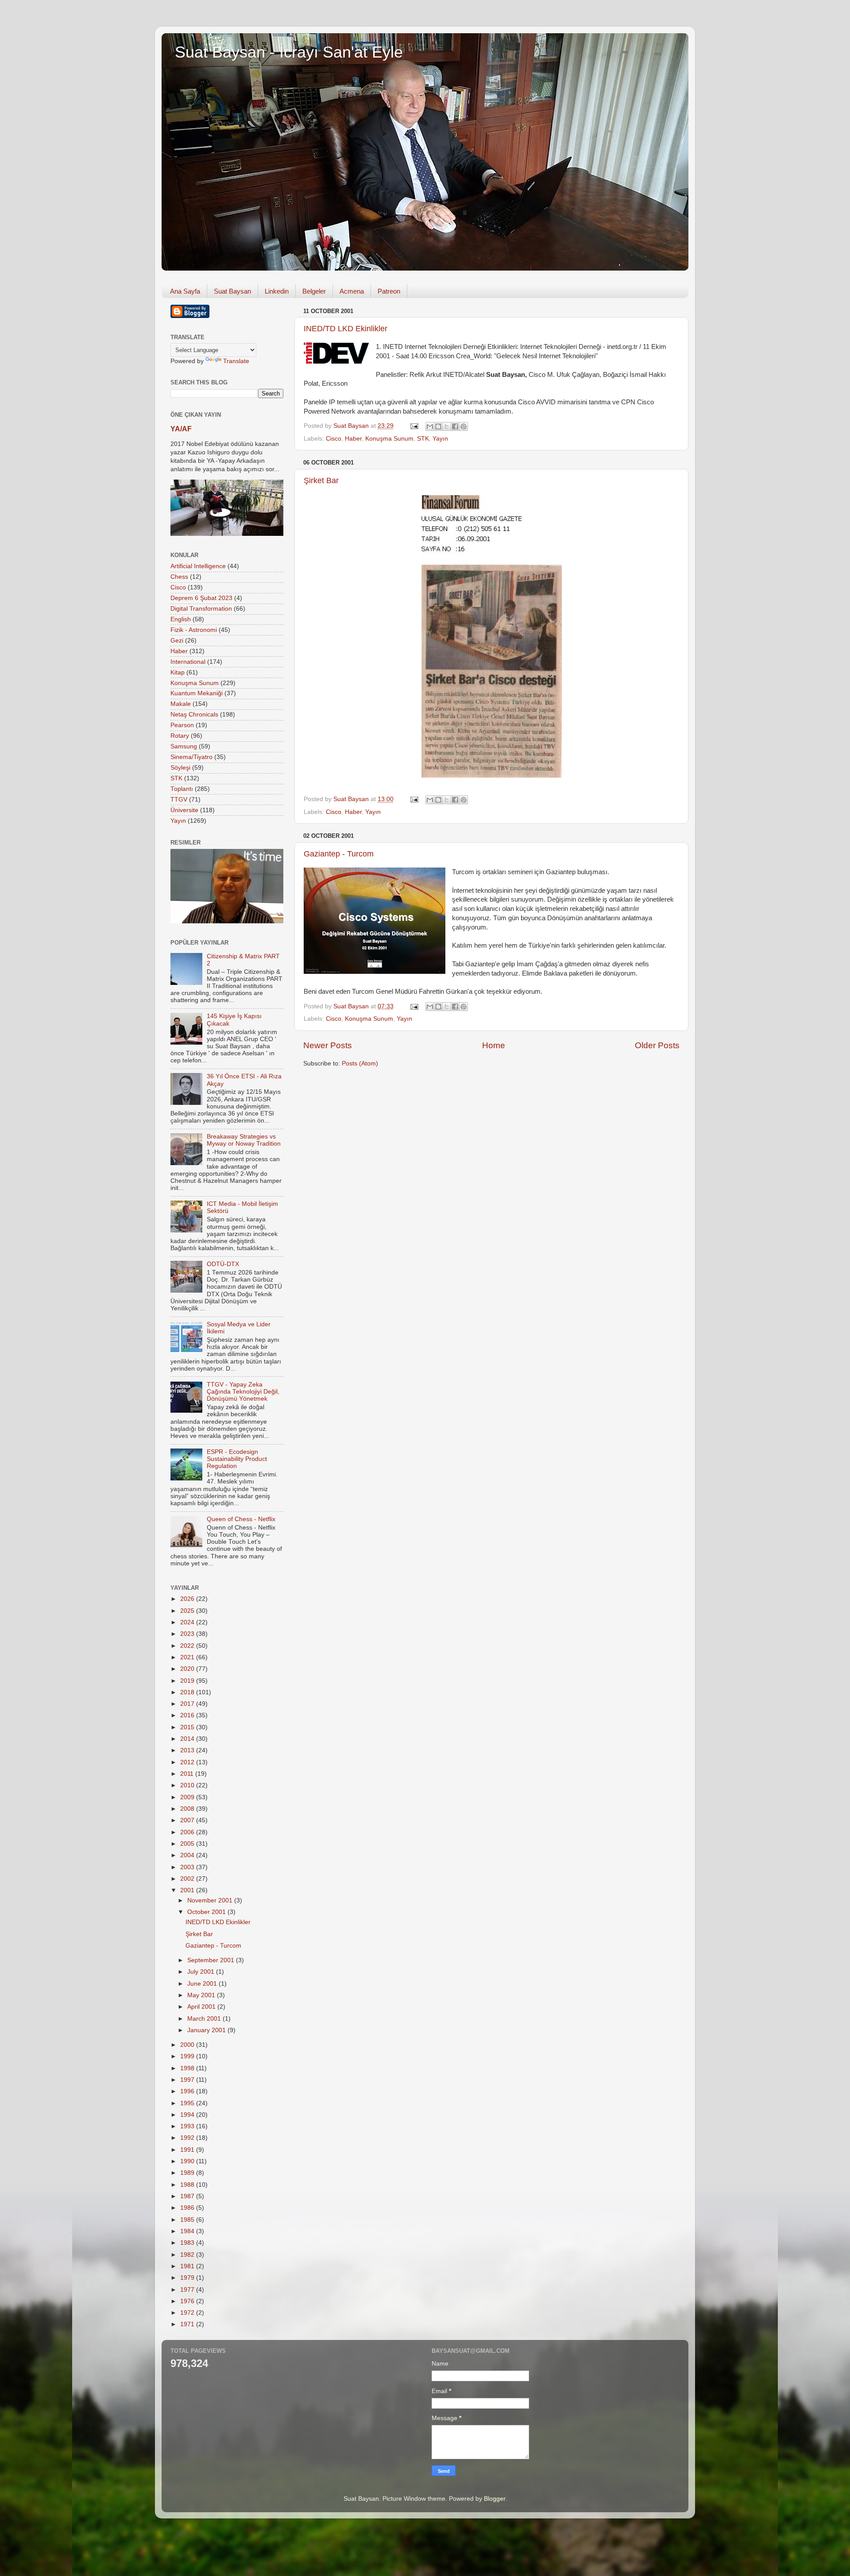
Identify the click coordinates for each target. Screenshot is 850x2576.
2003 (188, 1867)
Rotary (180, 736)
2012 (188, 1762)
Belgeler (314, 291)
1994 (188, 2115)
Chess (179, 577)
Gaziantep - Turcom (339, 854)
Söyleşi (180, 768)
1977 (188, 2290)
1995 (188, 2103)
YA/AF (181, 429)
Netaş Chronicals (194, 715)
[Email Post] (414, 426)
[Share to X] (447, 426)
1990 (188, 2161)
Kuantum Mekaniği (197, 693)
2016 (188, 1715)
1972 (188, 2313)
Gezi (177, 641)
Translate (236, 361)
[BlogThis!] (438, 426)
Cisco (334, 439)
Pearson (182, 725)
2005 (188, 1844)
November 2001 (211, 1900)
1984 (188, 2231)
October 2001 (207, 1912)
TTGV (179, 800)
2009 (188, 1797)
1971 (188, 2324)
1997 (188, 2080)
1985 (188, 2220)
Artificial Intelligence (198, 566)
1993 (188, 2126)
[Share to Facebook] (455, 426)
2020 (188, 1669)
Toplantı (182, 789)
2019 (188, 1681)
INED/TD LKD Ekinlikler (346, 329)
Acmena (352, 291)
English (181, 619)
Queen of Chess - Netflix (241, 1519)
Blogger (495, 2499)
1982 (188, 2255)
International (188, 662)
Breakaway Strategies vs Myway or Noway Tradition (244, 1140)
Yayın (440, 439)
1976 (188, 2301)
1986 (188, 2208)
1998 (188, 2068)
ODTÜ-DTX (223, 1264)
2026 (188, 1599)
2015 (188, 1727)
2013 (188, 1750)
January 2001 (207, 2030)
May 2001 (202, 1995)
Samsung (184, 746)
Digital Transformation (201, 609)
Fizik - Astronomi (194, 630)
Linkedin (277, 291)
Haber (353, 439)
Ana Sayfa (185, 291)
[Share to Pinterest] (464, 426)
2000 (188, 2045)
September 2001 (212, 1960)
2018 (188, 1692)
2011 (188, 1774)
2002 (188, 1879)
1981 (188, 2266)
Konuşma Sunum (389, 439)
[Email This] (430, 426)
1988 (188, 2185)
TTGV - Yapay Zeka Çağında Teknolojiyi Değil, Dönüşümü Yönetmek (243, 1392)
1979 (188, 2278)
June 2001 (203, 1984)
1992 (188, 2138)
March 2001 (205, 2019)
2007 (188, 1820)
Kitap (178, 672)
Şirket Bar (321, 480)
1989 (188, 2173)
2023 (188, 1634)
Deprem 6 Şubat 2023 (201, 598)
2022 (188, 1646)
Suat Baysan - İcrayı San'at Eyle (289, 52)
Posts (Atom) (360, 1063)
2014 (188, 1739)
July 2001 (202, 1972)
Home (494, 1045)
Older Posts (657, 1045)
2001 (188, 1890)
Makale (181, 704)
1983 (188, 2243)
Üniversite (184, 810)
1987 (188, 2196)
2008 (188, 1809)
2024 (188, 1622)
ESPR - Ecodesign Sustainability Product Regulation (237, 1459)
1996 (188, 2091)
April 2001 (202, 2007)
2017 (188, 1704)
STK (423, 439)
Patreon (389, 291)
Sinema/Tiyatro (191, 757)
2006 (188, 1832)
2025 (188, 1611)
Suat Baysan (232, 291)
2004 (188, 1855)
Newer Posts (328, 1045)
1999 (188, 2056)
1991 (188, 2150)
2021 (188, 1657)
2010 (188, 1785)
